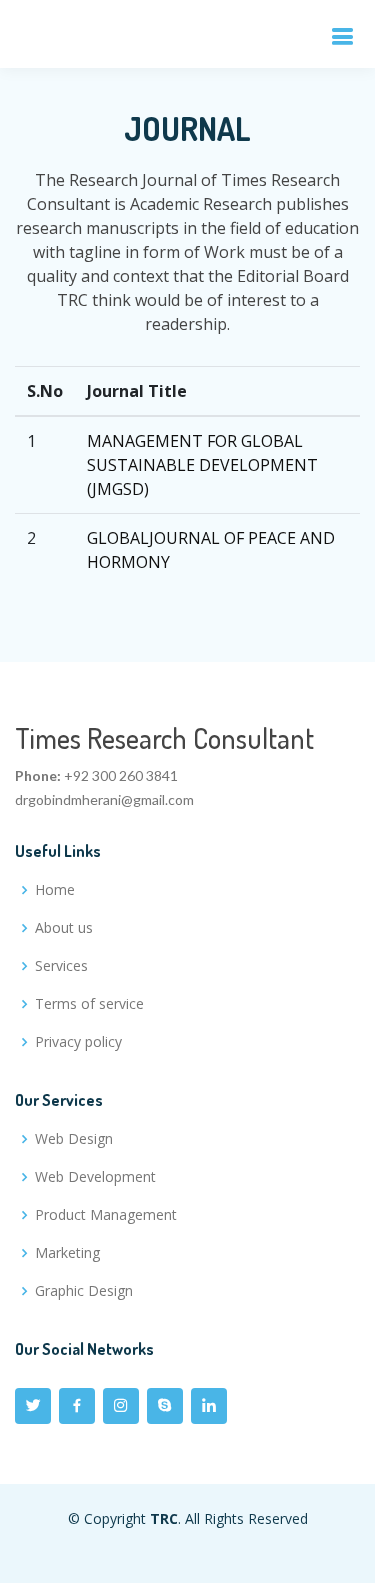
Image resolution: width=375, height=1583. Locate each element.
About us (64, 928)
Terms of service (89, 1004)
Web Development (95, 1177)
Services (61, 966)
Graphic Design (84, 1291)
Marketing (67, 1253)
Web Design (74, 1139)
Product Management (106, 1215)
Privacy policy (78, 1042)
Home (55, 890)
